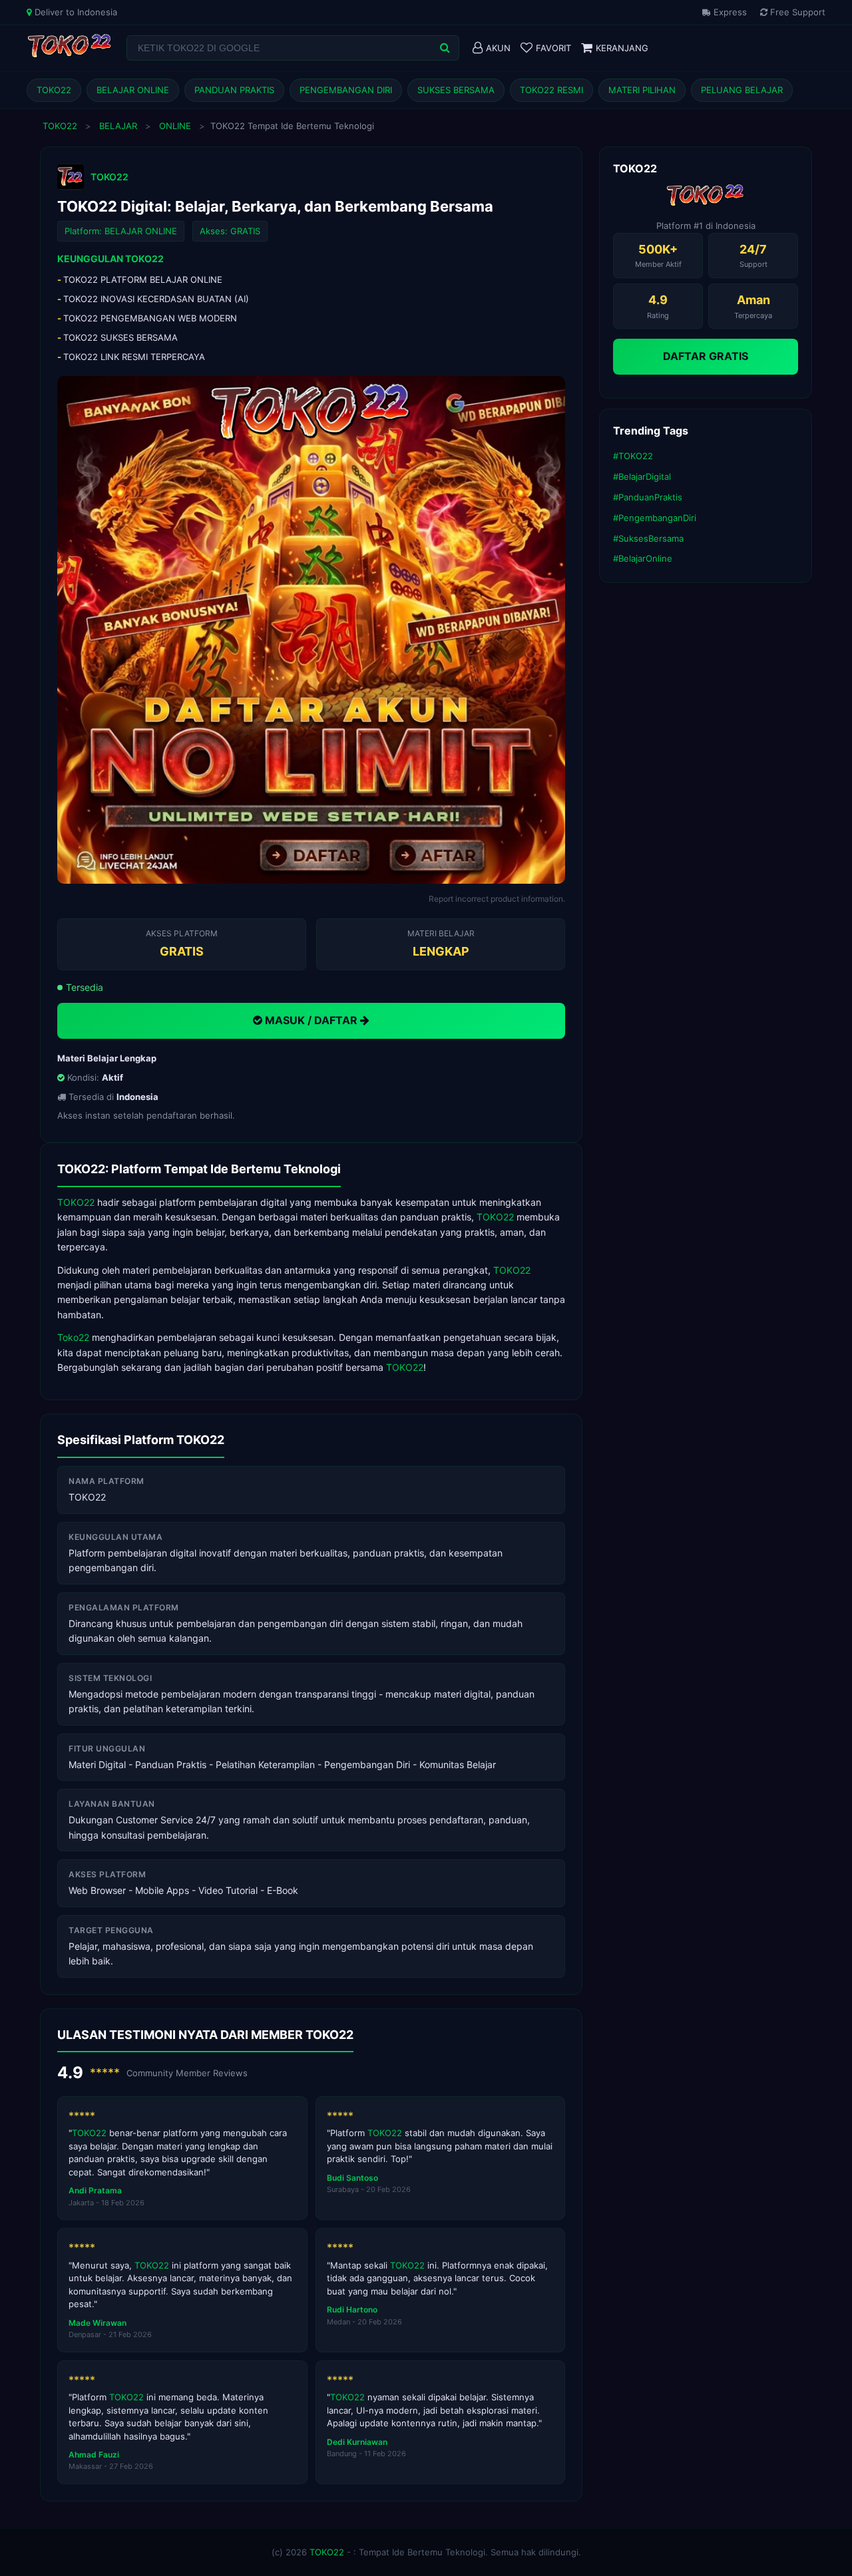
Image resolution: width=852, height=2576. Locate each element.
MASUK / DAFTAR (311, 1020)
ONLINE (175, 126)
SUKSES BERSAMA (456, 90)
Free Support (796, 12)
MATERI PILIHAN (642, 90)
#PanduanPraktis (648, 497)
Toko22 (73, 1337)
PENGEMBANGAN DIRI (346, 90)
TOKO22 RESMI (551, 90)
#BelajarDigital (642, 476)
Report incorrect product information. (497, 899)
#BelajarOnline (643, 558)
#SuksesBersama (648, 538)
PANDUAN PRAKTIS (234, 90)
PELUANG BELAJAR (742, 90)
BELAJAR (118, 126)
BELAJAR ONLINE (133, 90)
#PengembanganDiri (655, 518)
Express (729, 12)
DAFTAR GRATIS (706, 356)
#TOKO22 (633, 456)
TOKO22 (54, 90)
